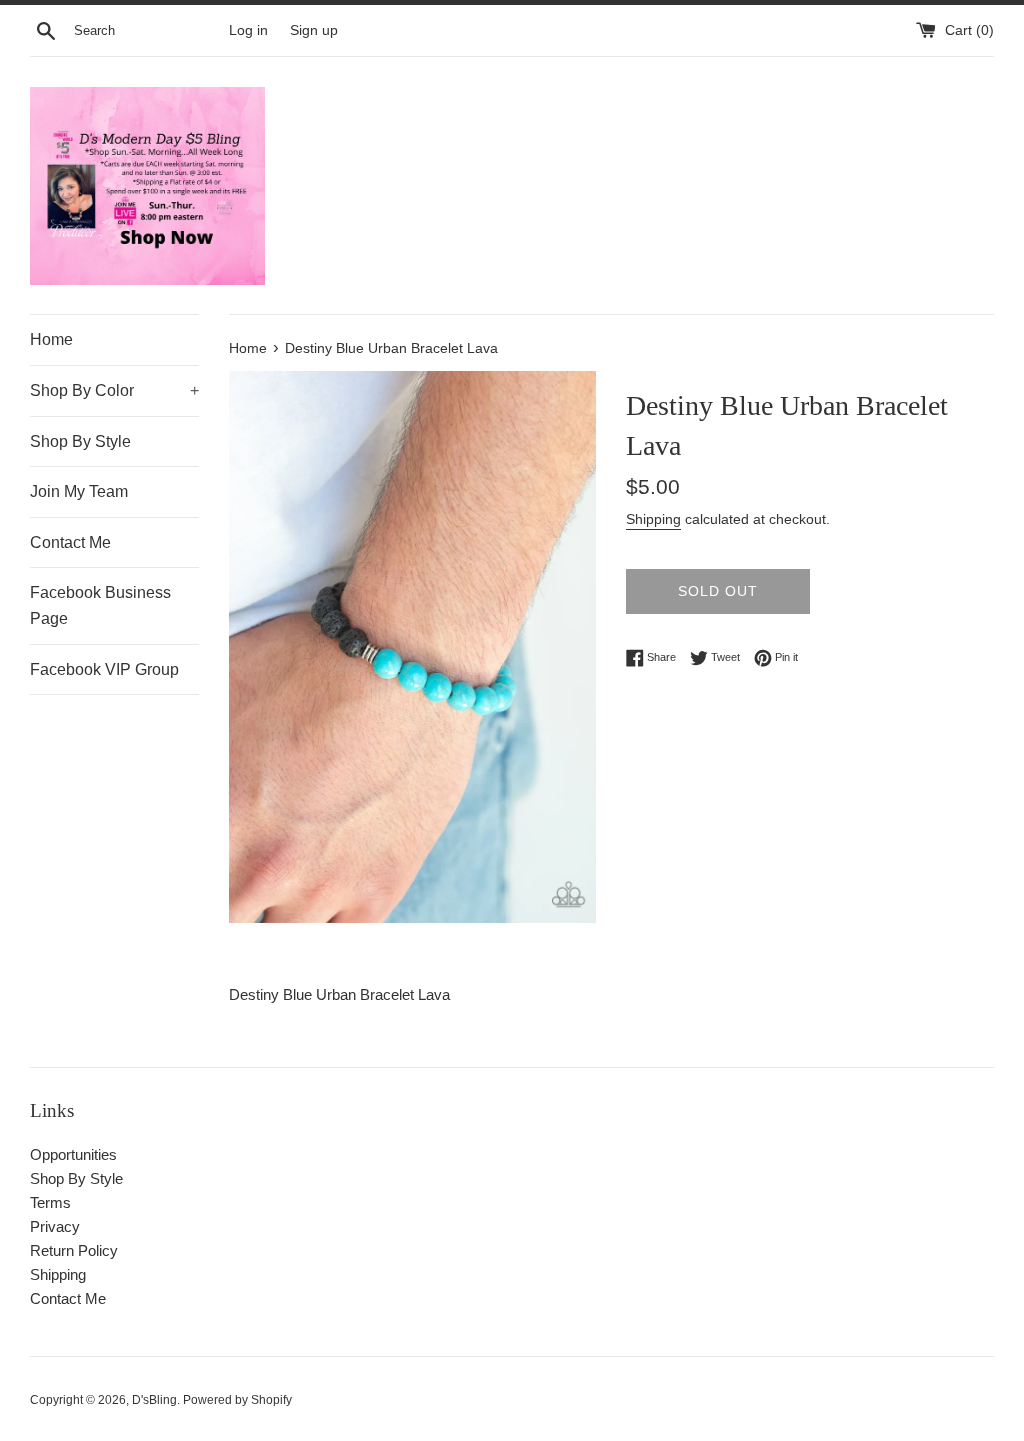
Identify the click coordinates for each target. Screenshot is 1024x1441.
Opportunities (73, 1154)
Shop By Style (80, 441)
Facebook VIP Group (104, 669)
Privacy (55, 1226)
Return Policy (74, 1250)
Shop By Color (114, 390)
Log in (248, 30)
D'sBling (154, 1400)
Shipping (653, 519)
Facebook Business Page (100, 605)
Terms (50, 1202)
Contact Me (70, 542)
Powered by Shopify (237, 1400)
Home (51, 339)
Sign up (314, 30)
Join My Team (79, 491)
